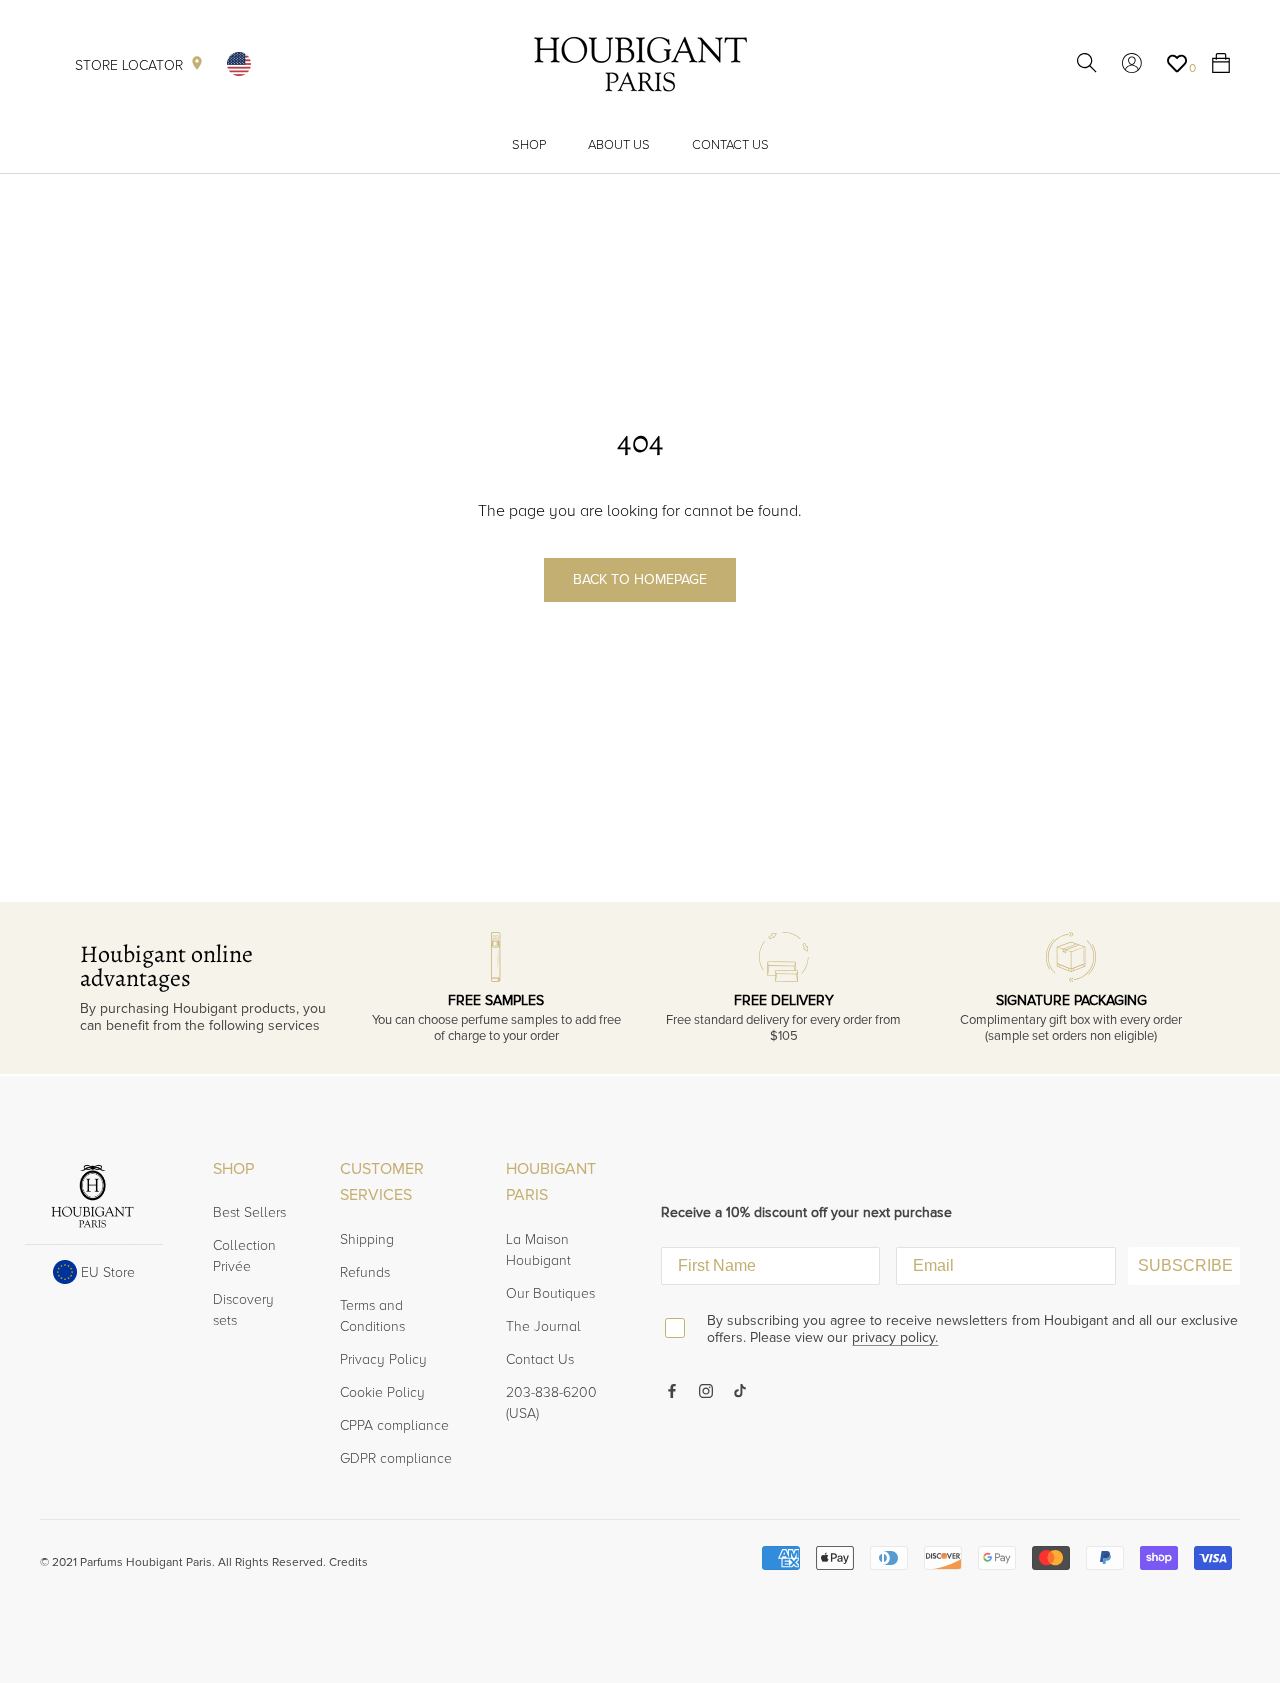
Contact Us (730, 145)
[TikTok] (740, 1389)
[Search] (1087, 64)
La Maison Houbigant (538, 1250)
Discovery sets (243, 1310)
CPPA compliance (394, 1425)
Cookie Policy (382, 1392)
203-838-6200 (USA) (551, 1403)
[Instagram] (706, 1389)
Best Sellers (249, 1212)
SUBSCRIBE (1185, 1265)
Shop (529, 145)
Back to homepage (640, 579)
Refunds (365, 1272)
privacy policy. (895, 1337)
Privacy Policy (383, 1359)
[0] (1177, 64)
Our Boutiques (550, 1293)
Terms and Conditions (372, 1316)
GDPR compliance (396, 1458)
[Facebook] (672, 1389)
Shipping (367, 1239)
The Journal (543, 1326)
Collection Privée (244, 1256)
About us (619, 145)
